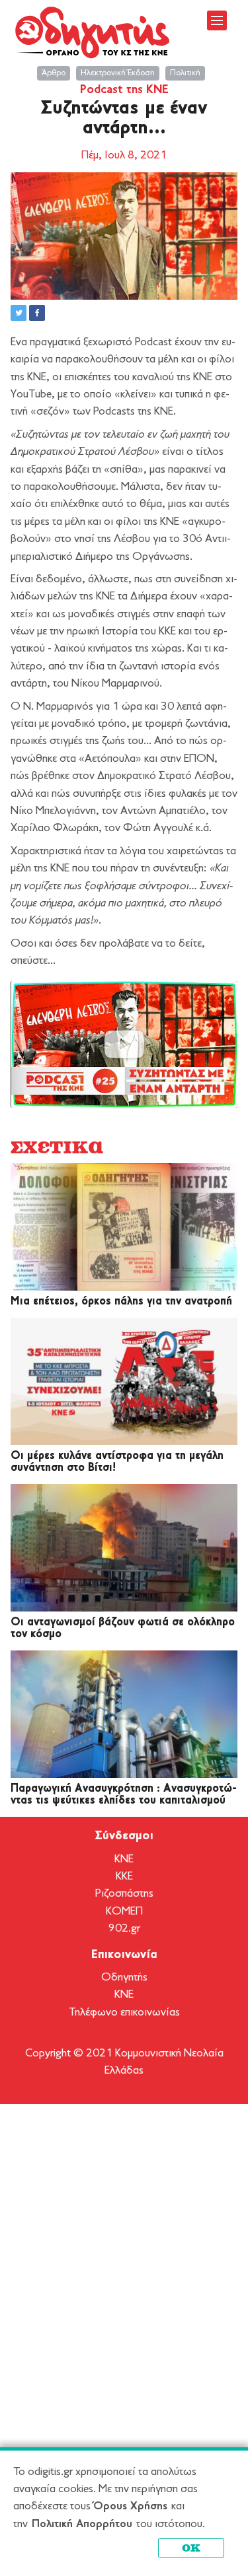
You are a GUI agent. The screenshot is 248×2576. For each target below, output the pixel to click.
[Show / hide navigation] (217, 20)
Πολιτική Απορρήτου (82, 2524)
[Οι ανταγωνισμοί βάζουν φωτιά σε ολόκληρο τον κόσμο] (124, 1548)
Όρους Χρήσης (130, 2506)
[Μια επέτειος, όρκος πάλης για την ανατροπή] (124, 1227)
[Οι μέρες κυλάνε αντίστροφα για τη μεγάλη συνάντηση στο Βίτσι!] (124, 1381)
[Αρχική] (93, 32)
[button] (19, 313)
